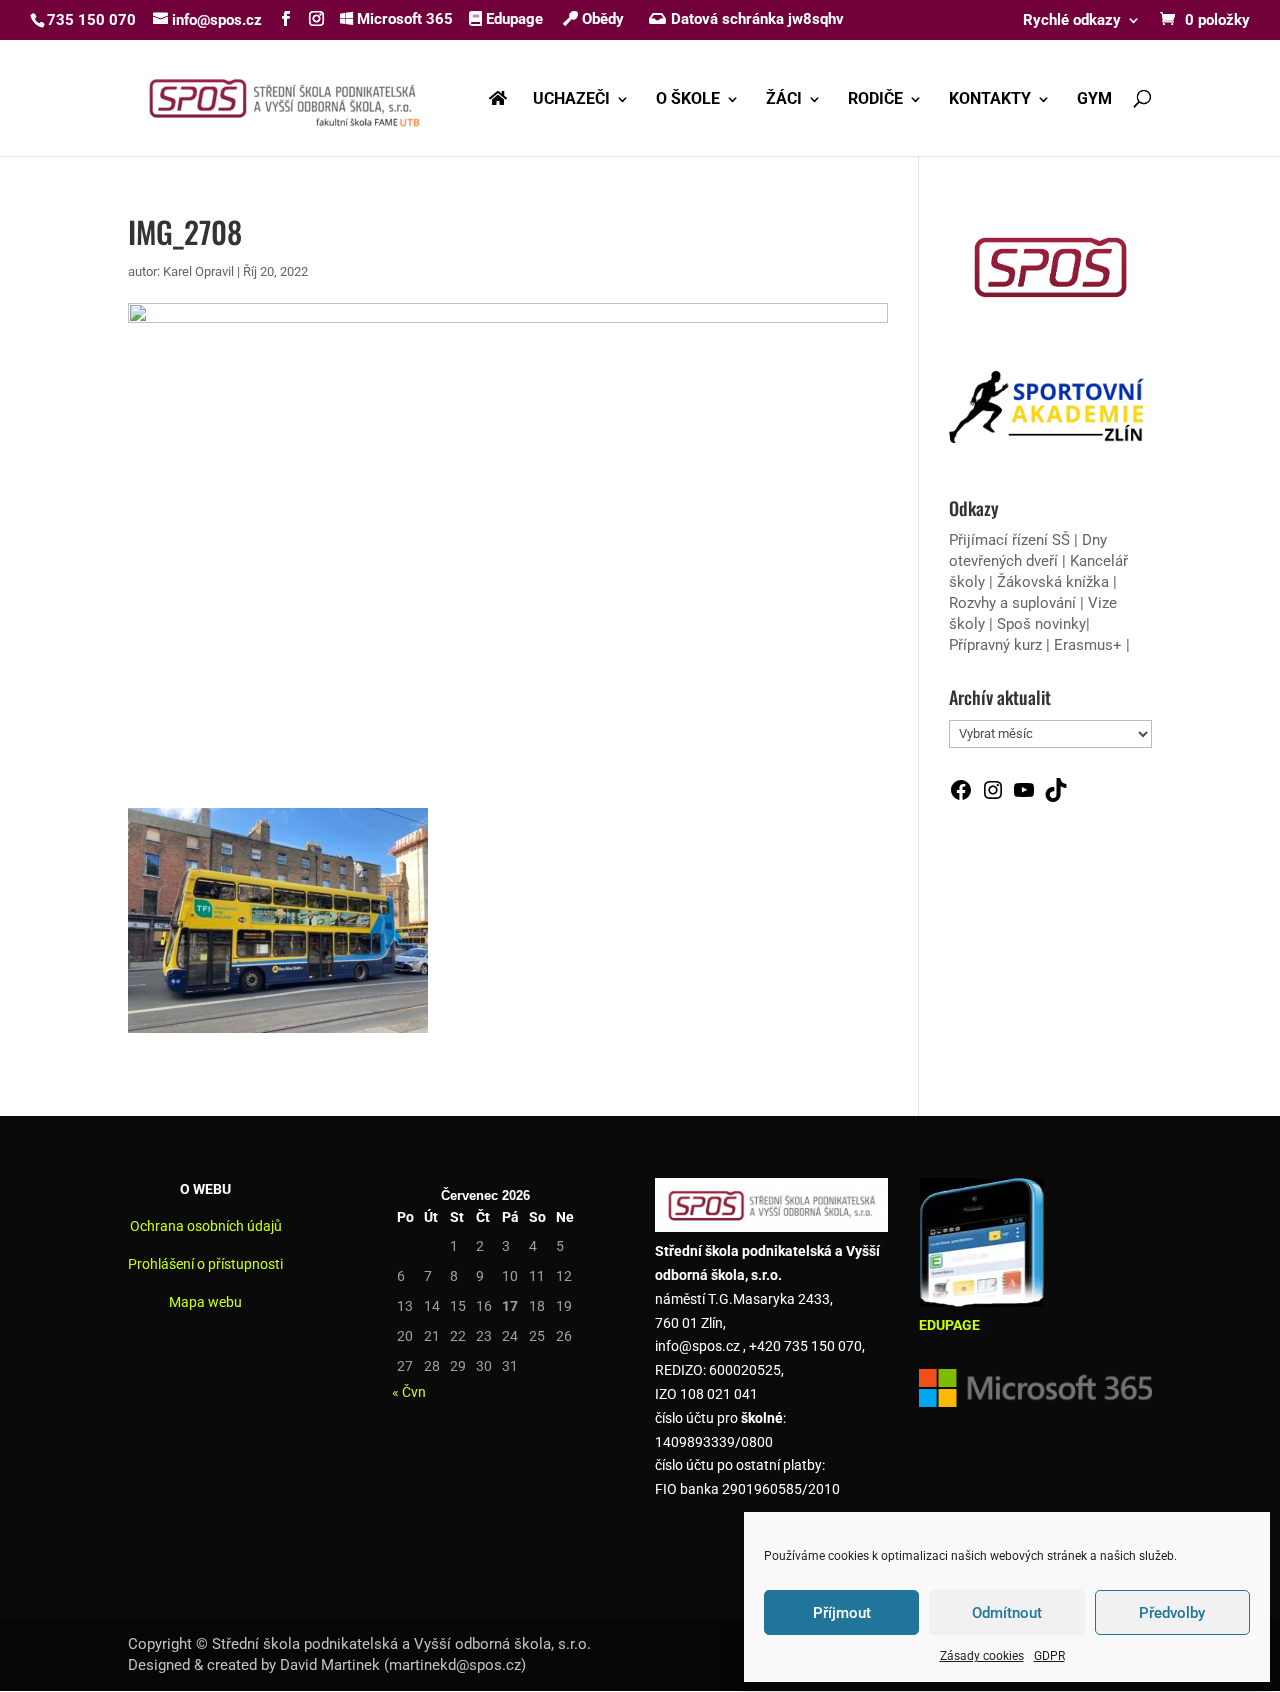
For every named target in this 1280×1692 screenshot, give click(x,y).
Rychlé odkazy (1072, 21)
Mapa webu (205, 1302)
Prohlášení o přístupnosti (205, 1264)
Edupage (512, 19)
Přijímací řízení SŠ (1009, 540)
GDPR (1049, 1656)
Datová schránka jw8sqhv (757, 19)
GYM (1094, 100)
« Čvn (409, 1392)
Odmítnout (1007, 1613)
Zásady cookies (982, 1656)
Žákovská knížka (1053, 582)
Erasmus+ (1088, 645)
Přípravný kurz (995, 645)
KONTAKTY (990, 100)
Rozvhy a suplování (1014, 603)
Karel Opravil (198, 271)
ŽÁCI (784, 100)
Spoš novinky (1041, 624)
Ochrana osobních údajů (206, 1226)
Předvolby (1172, 1613)
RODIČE (875, 100)
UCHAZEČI (571, 100)
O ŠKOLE (688, 100)
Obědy (601, 19)
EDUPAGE (949, 1325)
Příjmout (842, 1613)
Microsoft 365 (403, 19)
